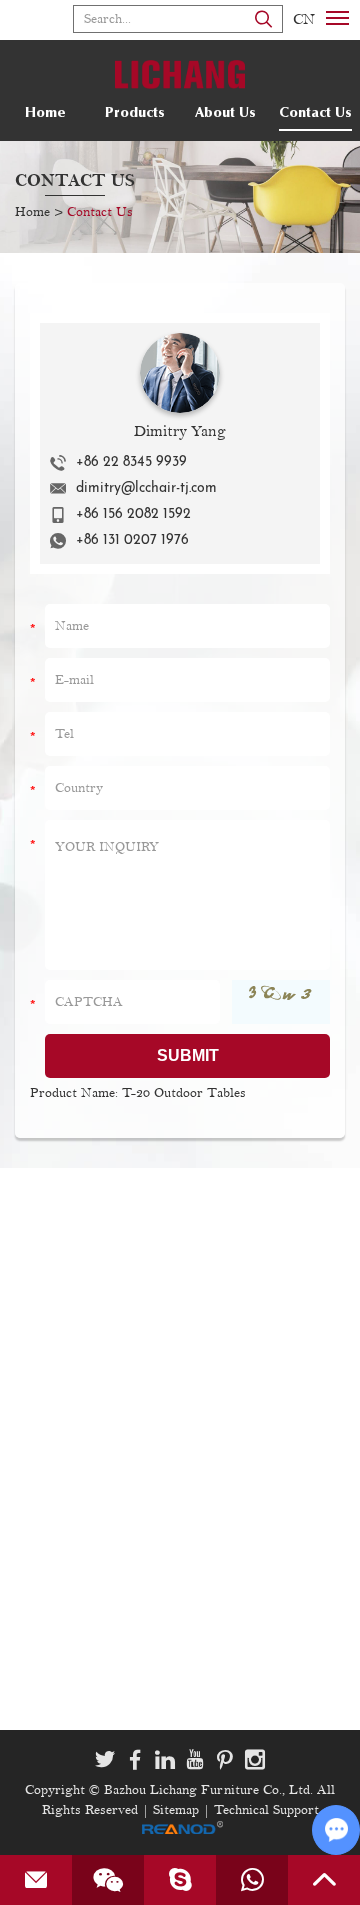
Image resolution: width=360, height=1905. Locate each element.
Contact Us (315, 114)
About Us (225, 114)
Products (135, 114)
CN (304, 19)
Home (45, 114)
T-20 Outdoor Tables (184, 1093)
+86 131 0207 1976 (132, 540)
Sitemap (176, 1810)
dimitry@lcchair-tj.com (146, 488)
